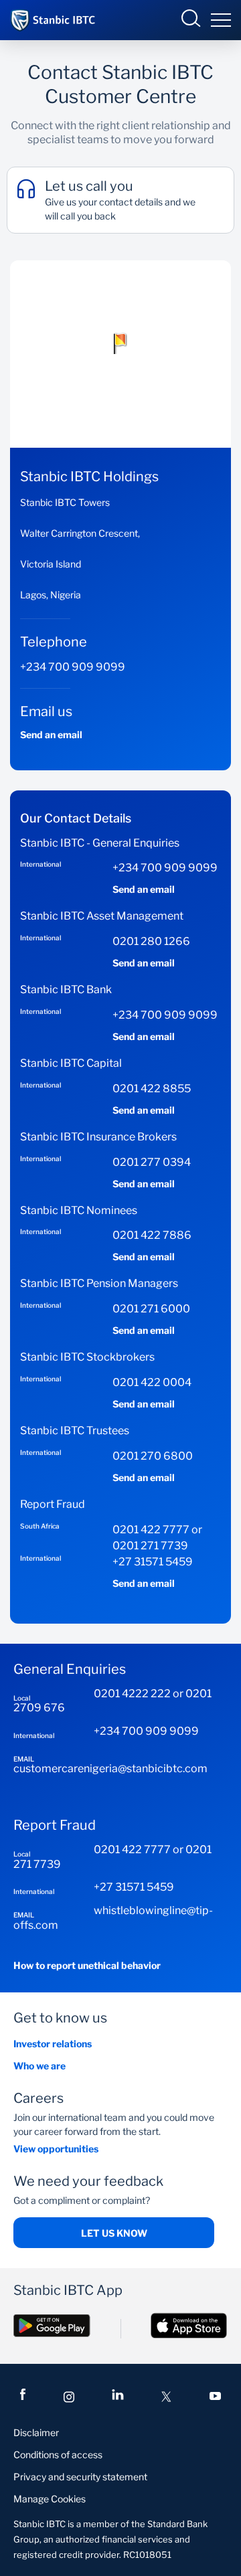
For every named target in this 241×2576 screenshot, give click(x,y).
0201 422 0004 (152, 1382)
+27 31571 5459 (153, 1562)
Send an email (51, 735)
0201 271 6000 (151, 1309)
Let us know (114, 2233)
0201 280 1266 (151, 941)
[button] (120, 343)
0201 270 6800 (153, 1456)
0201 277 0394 (152, 1162)
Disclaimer (36, 2432)
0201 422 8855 (152, 1089)
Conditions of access (58, 2455)
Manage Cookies (50, 2499)
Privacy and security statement (80, 2477)
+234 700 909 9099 (73, 667)
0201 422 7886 (152, 1235)
